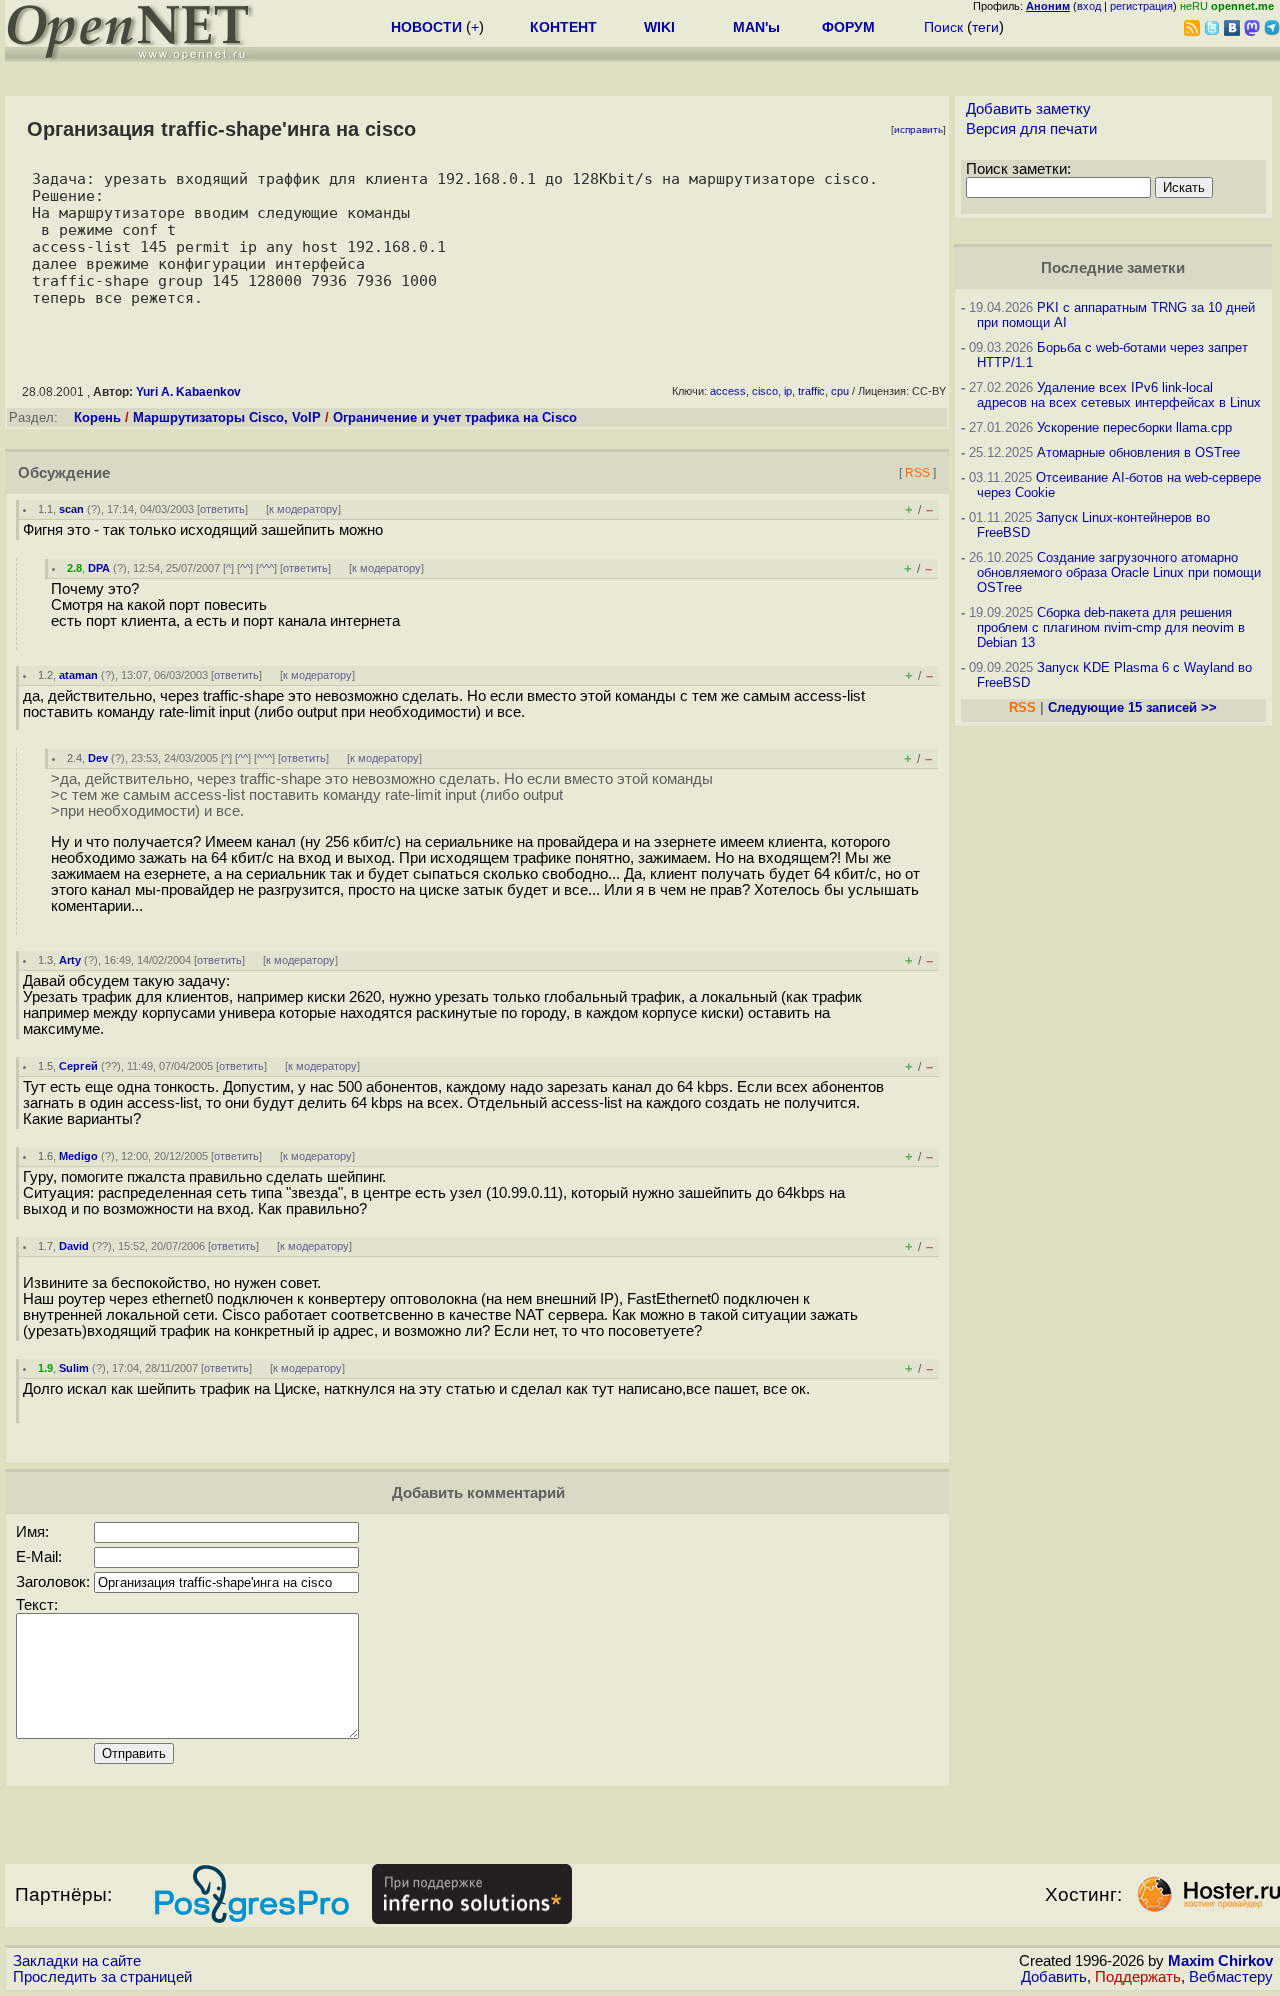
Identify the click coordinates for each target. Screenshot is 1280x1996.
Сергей (78, 1066)
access (728, 391)
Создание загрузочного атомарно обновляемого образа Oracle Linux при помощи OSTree (1119, 572)
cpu (840, 391)
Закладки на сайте (77, 1961)
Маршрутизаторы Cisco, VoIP (227, 417)
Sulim (74, 1368)
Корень (97, 417)
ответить (222, 509)
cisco (765, 391)
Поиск (943, 27)
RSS (917, 472)
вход (1089, 6)
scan (71, 509)
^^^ (266, 568)
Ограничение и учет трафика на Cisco (455, 417)
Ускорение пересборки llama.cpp (1134, 427)
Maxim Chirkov (1220, 1961)
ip (788, 391)
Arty (70, 960)
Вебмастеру (1231, 1977)
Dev (98, 758)
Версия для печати (1031, 129)
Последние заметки (1113, 268)
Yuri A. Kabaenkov (188, 392)
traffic (811, 391)
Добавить (1054, 1977)
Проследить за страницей (102, 1977)
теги (985, 27)
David (74, 1246)
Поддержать (1138, 1977)
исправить (918, 129)
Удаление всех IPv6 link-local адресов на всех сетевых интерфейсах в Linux (1119, 395)
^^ (245, 568)
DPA (99, 568)
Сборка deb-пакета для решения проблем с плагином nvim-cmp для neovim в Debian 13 (1111, 627)
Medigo (78, 1156)
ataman (78, 675)
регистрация (1141, 6)
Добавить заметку (1028, 109)
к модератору (303, 509)
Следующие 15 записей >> (1132, 707)
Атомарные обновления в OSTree (1138, 452)
